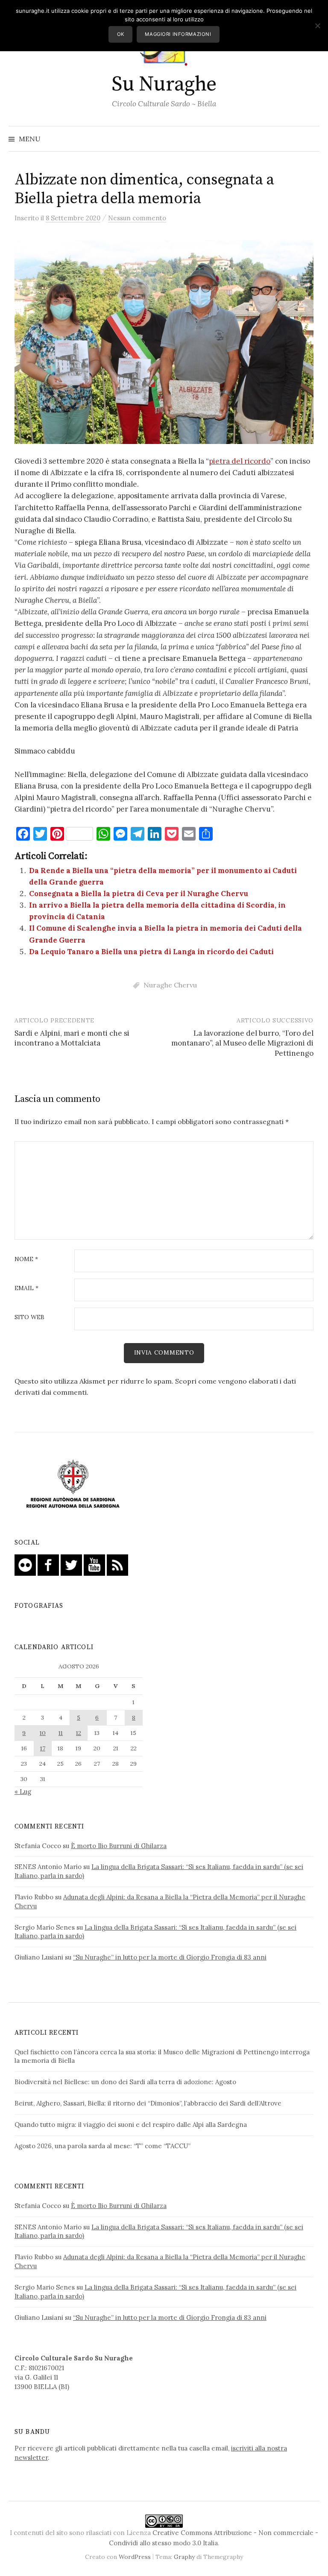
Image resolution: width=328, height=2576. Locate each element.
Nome (26, 1259)
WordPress (135, 2557)
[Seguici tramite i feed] (117, 1564)
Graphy (184, 2557)
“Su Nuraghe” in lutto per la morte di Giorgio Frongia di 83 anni (170, 1957)
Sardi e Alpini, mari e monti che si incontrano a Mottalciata (72, 1038)
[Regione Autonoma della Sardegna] (73, 1485)
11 (61, 1733)
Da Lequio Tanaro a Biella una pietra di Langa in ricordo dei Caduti (151, 952)
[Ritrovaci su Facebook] (48, 1564)
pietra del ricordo (240, 461)
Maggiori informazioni (178, 34)
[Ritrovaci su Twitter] (71, 1564)
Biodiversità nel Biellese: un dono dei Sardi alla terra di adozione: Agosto (125, 2082)
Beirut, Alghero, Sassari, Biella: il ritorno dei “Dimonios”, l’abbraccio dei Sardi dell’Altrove (148, 2103)
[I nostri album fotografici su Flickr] (25, 1564)
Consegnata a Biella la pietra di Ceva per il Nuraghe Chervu (139, 894)
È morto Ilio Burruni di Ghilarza (119, 1846)
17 (43, 1748)
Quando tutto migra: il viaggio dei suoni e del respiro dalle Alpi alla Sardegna (131, 2125)
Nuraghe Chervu (170, 985)
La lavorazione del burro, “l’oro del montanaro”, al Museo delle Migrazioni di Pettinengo (242, 1043)
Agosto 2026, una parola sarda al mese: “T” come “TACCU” (102, 2146)
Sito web (29, 1317)
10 (43, 1733)
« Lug (23, 1792)
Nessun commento (137, 218)
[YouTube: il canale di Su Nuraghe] (94, 1564)
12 (79, 1733)
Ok (121, 34)
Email (26, 1288)
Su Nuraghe (164, 85)
